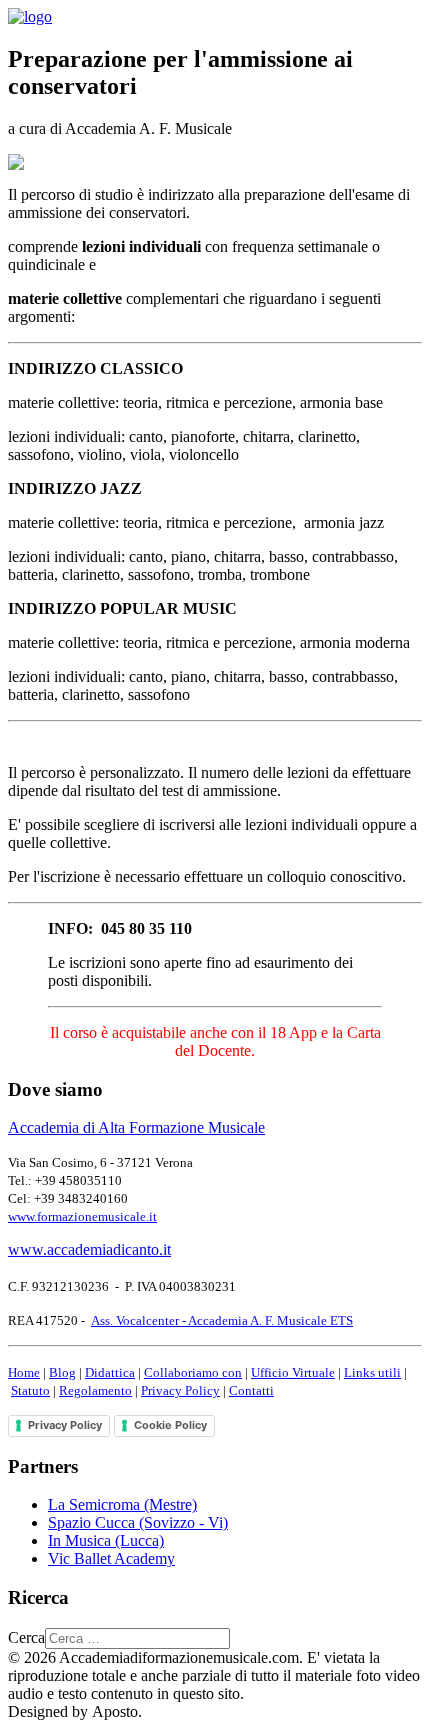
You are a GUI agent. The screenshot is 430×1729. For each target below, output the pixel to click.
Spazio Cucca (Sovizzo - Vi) (138, 1522)
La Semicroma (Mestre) (122, 1504)
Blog (62, 1372)
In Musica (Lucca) (106, 1540)
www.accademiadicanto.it (89, 1249)
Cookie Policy (170, 1425)
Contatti (251, 1390)
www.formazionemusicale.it (82, 1216)
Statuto (30, 1390)
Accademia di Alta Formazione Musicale (136, 1127)
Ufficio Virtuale (293, 1372)
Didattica (110, 1372)
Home (24, 1372)
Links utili (372, 1372)
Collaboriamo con (193, 1372)
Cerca (26, 1637)
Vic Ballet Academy (111, 1558)
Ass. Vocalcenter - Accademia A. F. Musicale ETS (222, 1320)
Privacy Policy (180, 1390)
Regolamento (95, 1390)
